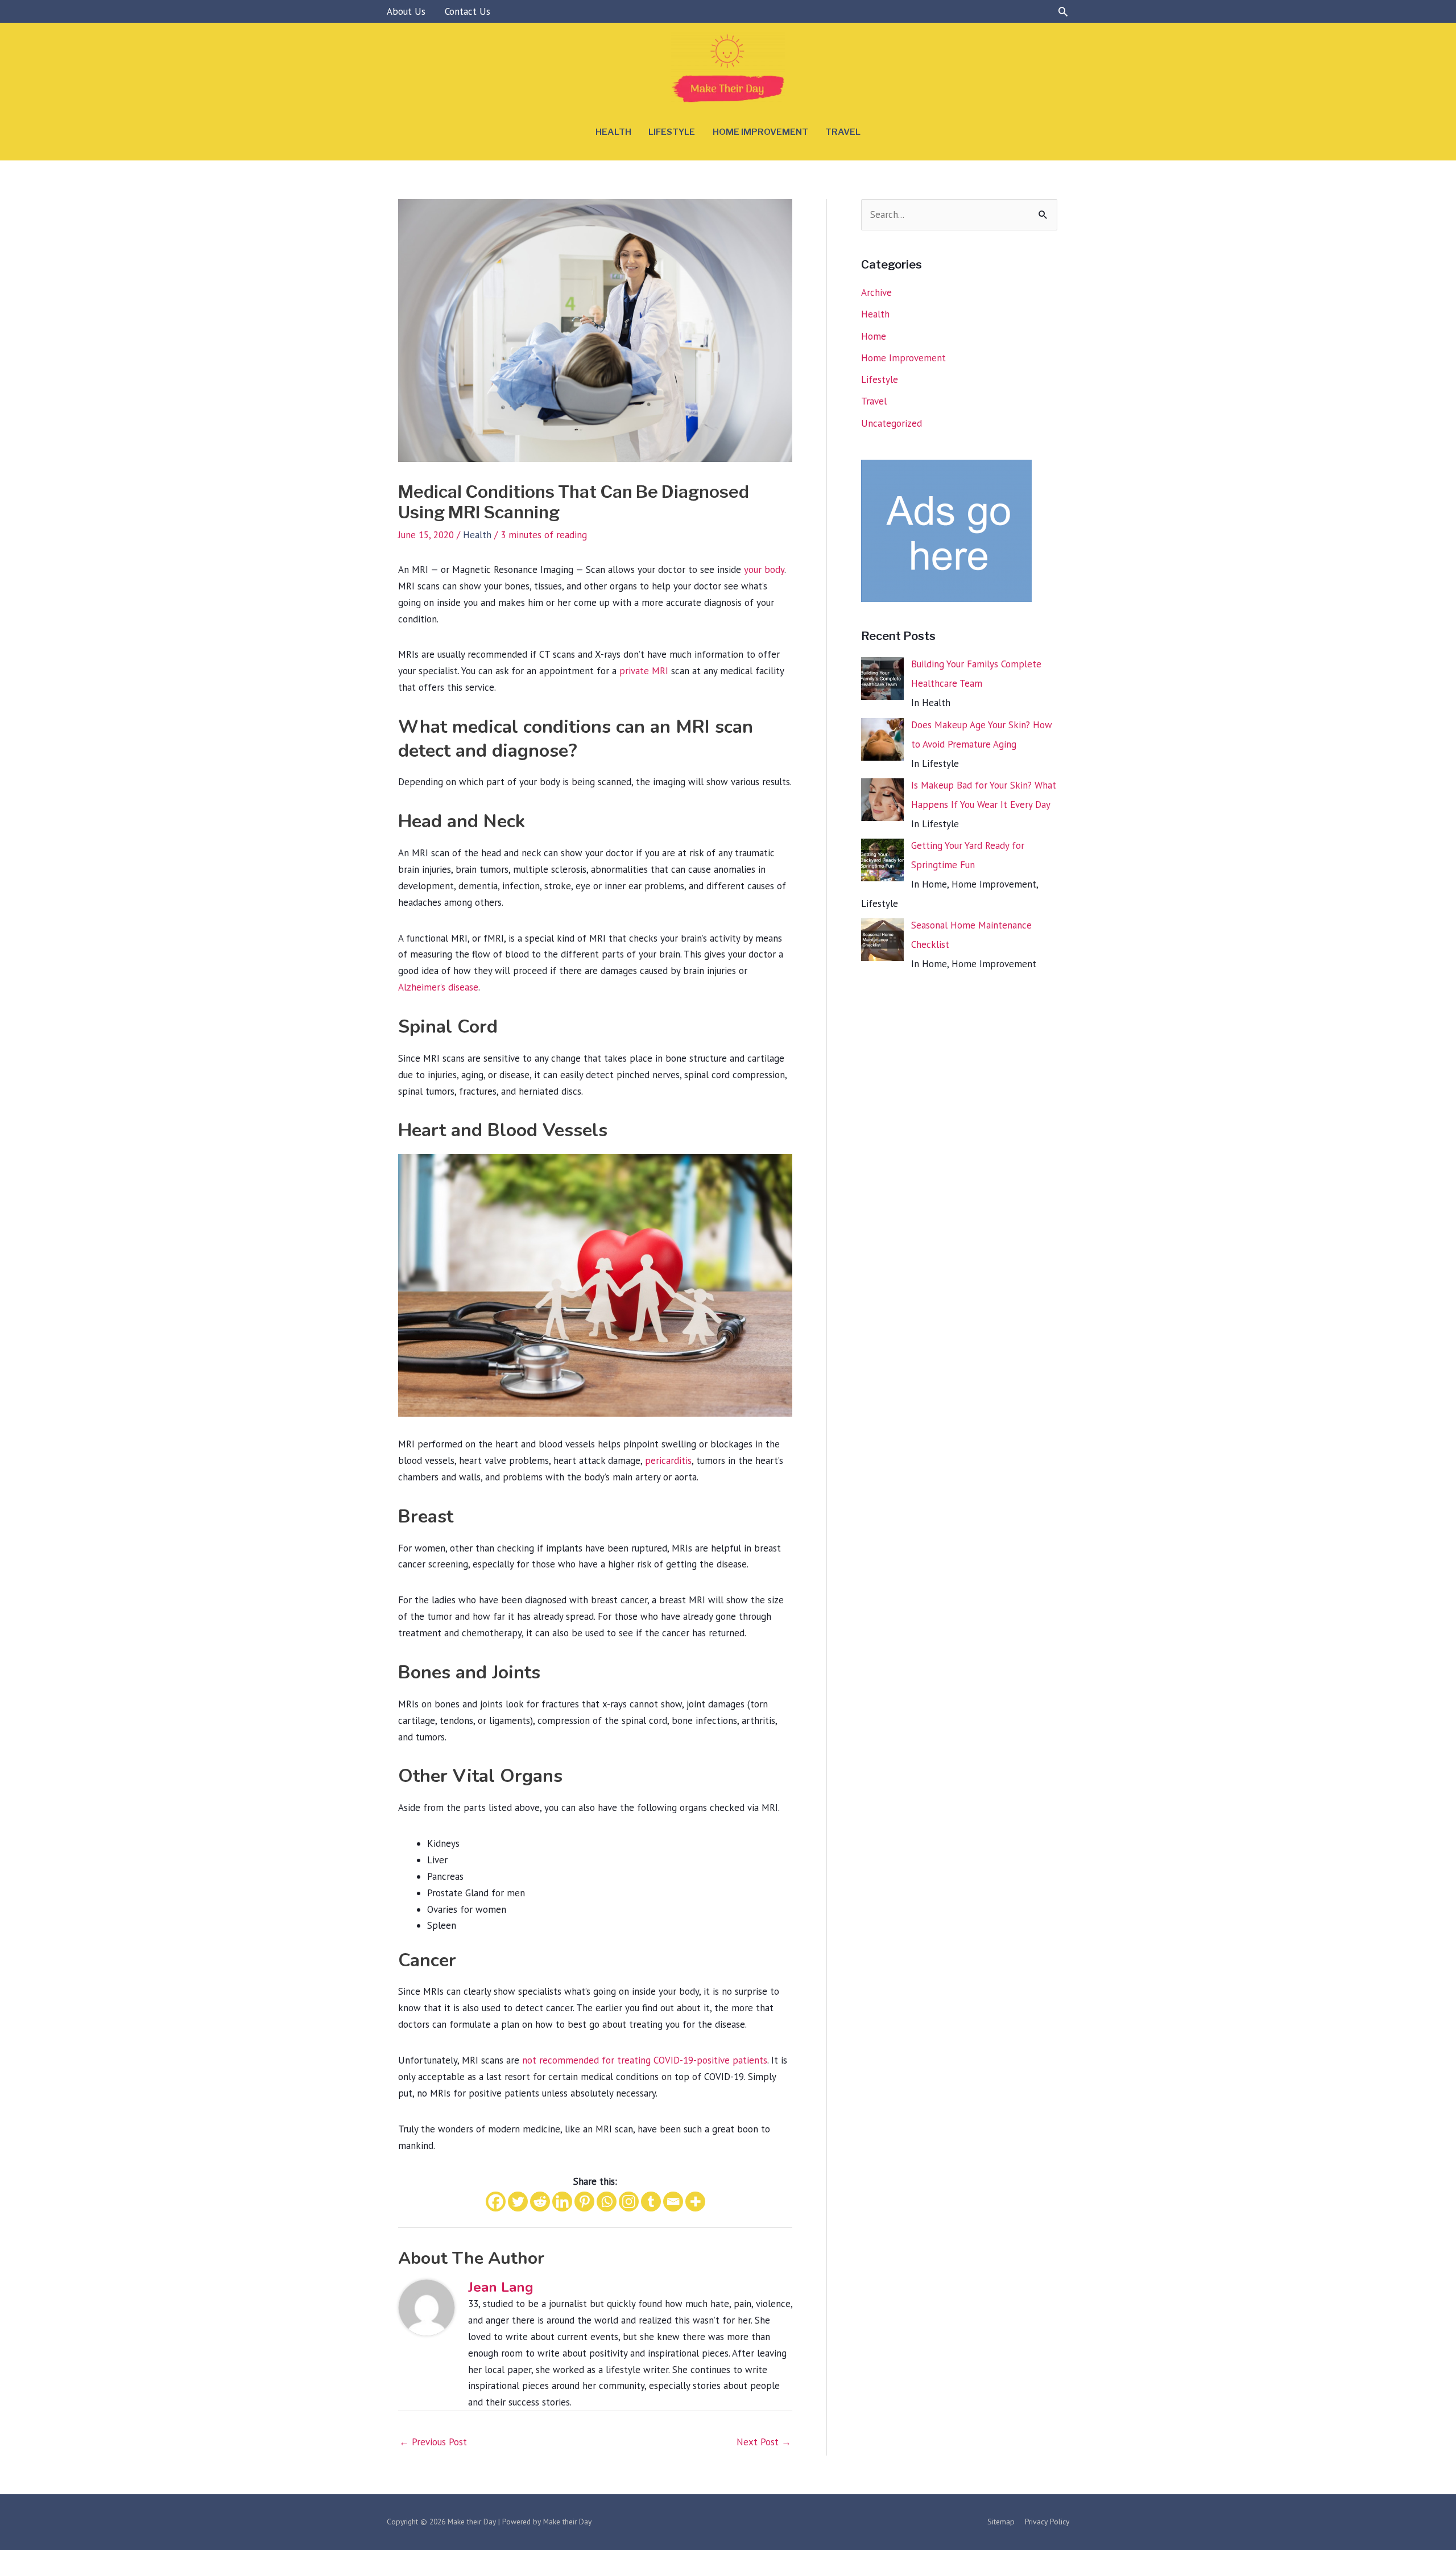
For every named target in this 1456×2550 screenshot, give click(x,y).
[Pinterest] (584, 2202)
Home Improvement (760, 132)
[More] (695, 2202)
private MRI (644, 671)
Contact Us (468, 11)
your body (764, 570)
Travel (843, 132)
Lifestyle (672, 132)
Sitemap (1001, 2522)
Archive (876, 292)
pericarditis (668, 1460)
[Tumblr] (651, 2202)
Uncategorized (892, 423)
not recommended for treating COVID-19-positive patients (645, 2060)
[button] (1063, 11)
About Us (406, 11)
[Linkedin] (562, 2202)
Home (874, 336)
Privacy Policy (1047, 2522)
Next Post (764, 2442)
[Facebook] (496, 2202)
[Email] (673, 2202)
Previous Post (433, 2442)
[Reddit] (540, 2202)
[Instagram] (629, 2202)
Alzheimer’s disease (438, 987)
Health (613, 132)
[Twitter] (518, 2202)
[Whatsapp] (607, 2202)
